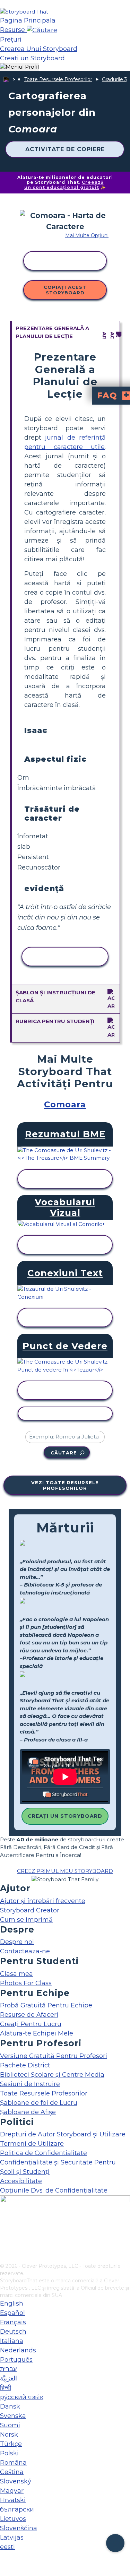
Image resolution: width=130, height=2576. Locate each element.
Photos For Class (26, 1983)
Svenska (13, 2416)
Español (12, 2313)
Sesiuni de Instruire (30, 2084)
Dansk (10, 2406)
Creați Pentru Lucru (31, 2024)
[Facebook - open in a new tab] (4, 2223)
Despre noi (17, 1942)
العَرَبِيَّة (8, 2378)
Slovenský (16, 2481)
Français (13, 2322)
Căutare (64, 1453)
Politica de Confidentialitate (44, 2153)
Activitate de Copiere (65, 149)
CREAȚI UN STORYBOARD (65, 1816)
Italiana (12, 2341)
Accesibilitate (21, 2181)
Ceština (12, 2472)
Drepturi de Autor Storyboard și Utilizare (63, 2134)
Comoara (65, 1104)
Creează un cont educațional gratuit (64, 185)
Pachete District (25, 2065)
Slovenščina (19, 2528)
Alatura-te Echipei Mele (37, 2033)
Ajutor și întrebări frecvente (43, 1901)
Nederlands (18, 2350)
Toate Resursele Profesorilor (58, 79)
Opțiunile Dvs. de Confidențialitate (54, 2190)
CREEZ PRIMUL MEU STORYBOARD (65, 1871)
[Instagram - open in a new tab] (4, 2235)
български (17, 2509)
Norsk (9, 2435)
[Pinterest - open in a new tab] (4, 2258)
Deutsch (13, 2332)
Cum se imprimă (26, 1920)
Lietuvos (13, 2519)
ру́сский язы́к (22, 2397)
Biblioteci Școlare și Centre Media (52, 2075)
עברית (8, 2369)
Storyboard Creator (30, 1910)
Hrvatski (13, 2500)
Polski (9, 2453)
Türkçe (11, 2444)
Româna (13, 2463)
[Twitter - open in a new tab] (4, 2246)
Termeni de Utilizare (32, 2144)
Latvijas (12, 2538)
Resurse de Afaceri (29, 2015)
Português (16, 2360)
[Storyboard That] (24, 12)
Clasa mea (16, 1974)
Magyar (12, 2491)
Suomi (10, 2425)
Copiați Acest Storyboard (65, 290)
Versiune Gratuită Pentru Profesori (54, 2056)
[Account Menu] (19, 67)
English (12, 2303)
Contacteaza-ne (25, 1951)
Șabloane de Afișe (28, 2112)
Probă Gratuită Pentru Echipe (46, 2005)
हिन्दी (6, 2388)
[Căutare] (42, 30)
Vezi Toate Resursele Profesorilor (65, 1485)
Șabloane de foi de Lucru (39, 2103)
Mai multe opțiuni (87, 235)
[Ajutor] (115, 2543)
